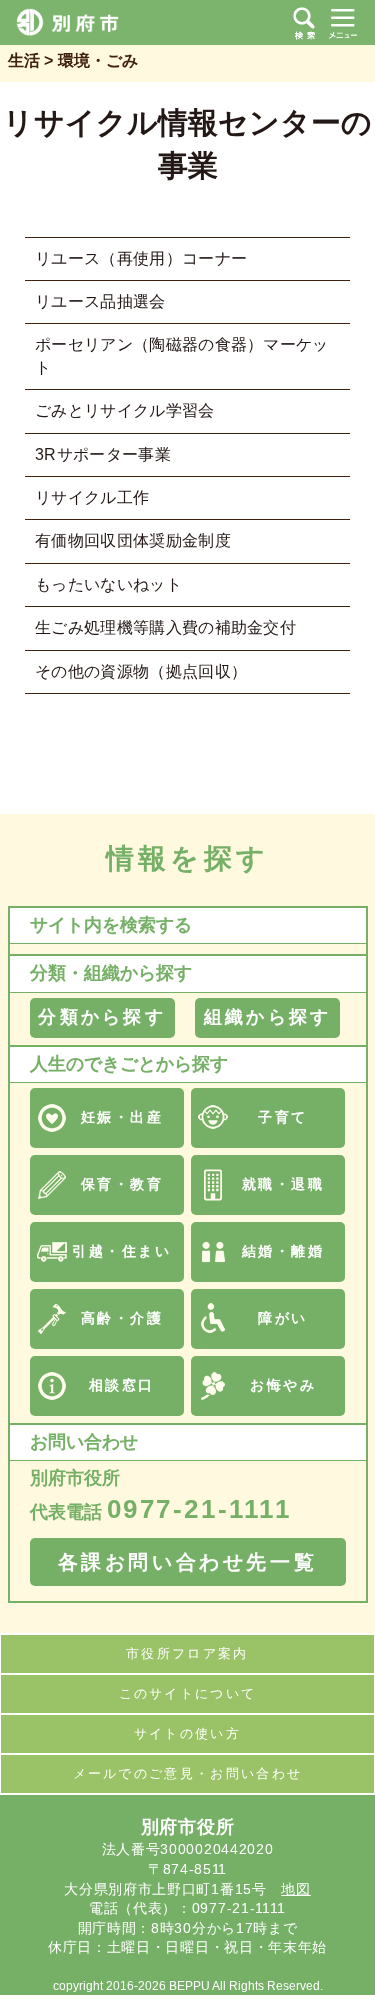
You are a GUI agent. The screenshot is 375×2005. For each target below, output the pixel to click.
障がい (283, 1318)
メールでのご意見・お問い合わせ (188, 1773)
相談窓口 (122, 1385)
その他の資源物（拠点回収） (141, 671)
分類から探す (101, 1017)
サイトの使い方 (187, 1733)
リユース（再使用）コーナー (141, 258)
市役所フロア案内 (187, 1653)
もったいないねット (108, 584)
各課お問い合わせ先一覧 (188, 1562)
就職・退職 (283, 1184)
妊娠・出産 (122, 1117)
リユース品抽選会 (100, 301)
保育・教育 (122, 1184)
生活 (24, 60)
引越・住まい (121, 1251)
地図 (295, 1889)
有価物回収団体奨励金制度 (133, 540)
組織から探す (267, 1017)
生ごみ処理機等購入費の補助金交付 (165, 627)
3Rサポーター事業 (103, 454)
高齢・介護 (122, 1318)
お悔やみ (283, 1385)
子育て (283, 1117)
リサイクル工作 (92, 497)
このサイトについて (188, 1693)
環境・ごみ (98, 60)
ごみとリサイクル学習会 (125, 410)
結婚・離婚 (283, 1251)
